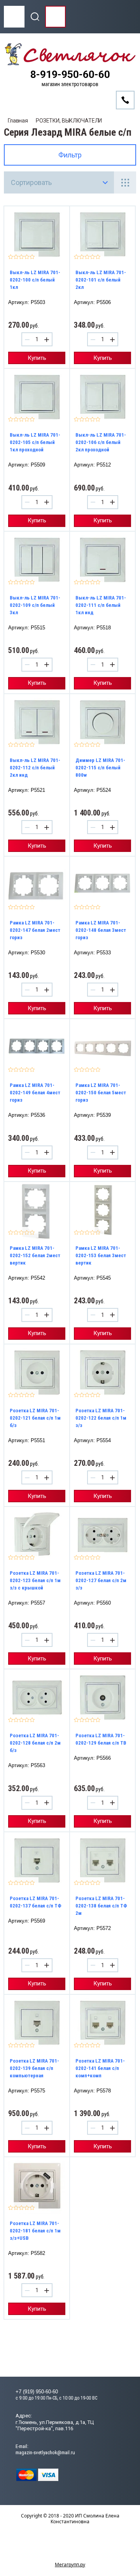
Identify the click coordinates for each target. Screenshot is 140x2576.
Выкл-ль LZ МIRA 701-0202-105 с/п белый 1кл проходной (35, 442)
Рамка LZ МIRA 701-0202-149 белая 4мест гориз (35, 1093)
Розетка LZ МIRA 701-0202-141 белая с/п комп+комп (100, 2068)
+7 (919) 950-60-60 (37, 2392)
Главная (18, 121)
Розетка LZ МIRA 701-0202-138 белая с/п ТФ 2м (101, 1906)
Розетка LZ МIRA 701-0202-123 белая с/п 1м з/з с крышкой (35, 1580)
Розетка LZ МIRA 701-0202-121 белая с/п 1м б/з (35, 1418)
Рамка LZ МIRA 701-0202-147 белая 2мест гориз (35, 930)
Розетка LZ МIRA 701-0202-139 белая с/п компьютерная (34, 2068)
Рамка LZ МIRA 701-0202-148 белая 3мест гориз (101, 930)
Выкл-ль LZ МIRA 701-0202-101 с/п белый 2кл (101, 280)
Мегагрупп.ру (70, 2565)
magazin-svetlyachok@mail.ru (45, 2452)
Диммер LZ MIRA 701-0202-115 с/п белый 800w (100, 768)
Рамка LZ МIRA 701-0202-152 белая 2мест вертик (35, 1255)
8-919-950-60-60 (70, 75)
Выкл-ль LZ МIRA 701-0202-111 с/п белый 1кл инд (101, 605)
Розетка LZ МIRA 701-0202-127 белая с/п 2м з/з (101, 1580)
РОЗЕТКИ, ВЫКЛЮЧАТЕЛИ (69, 121)
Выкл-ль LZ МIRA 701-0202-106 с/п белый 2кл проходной (101, 442)
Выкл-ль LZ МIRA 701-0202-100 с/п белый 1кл (35, 280)
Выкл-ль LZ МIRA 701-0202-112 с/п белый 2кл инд (35, 768)
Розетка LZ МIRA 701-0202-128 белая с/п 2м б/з (35, 1743)
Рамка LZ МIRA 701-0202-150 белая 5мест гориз (101, 1093)
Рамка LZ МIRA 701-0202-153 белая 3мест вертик (101, 1255)
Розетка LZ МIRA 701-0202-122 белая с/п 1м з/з (101, 1418)
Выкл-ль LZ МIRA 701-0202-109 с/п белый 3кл (35, 605)
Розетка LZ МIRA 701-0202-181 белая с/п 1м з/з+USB (35, 2231)
